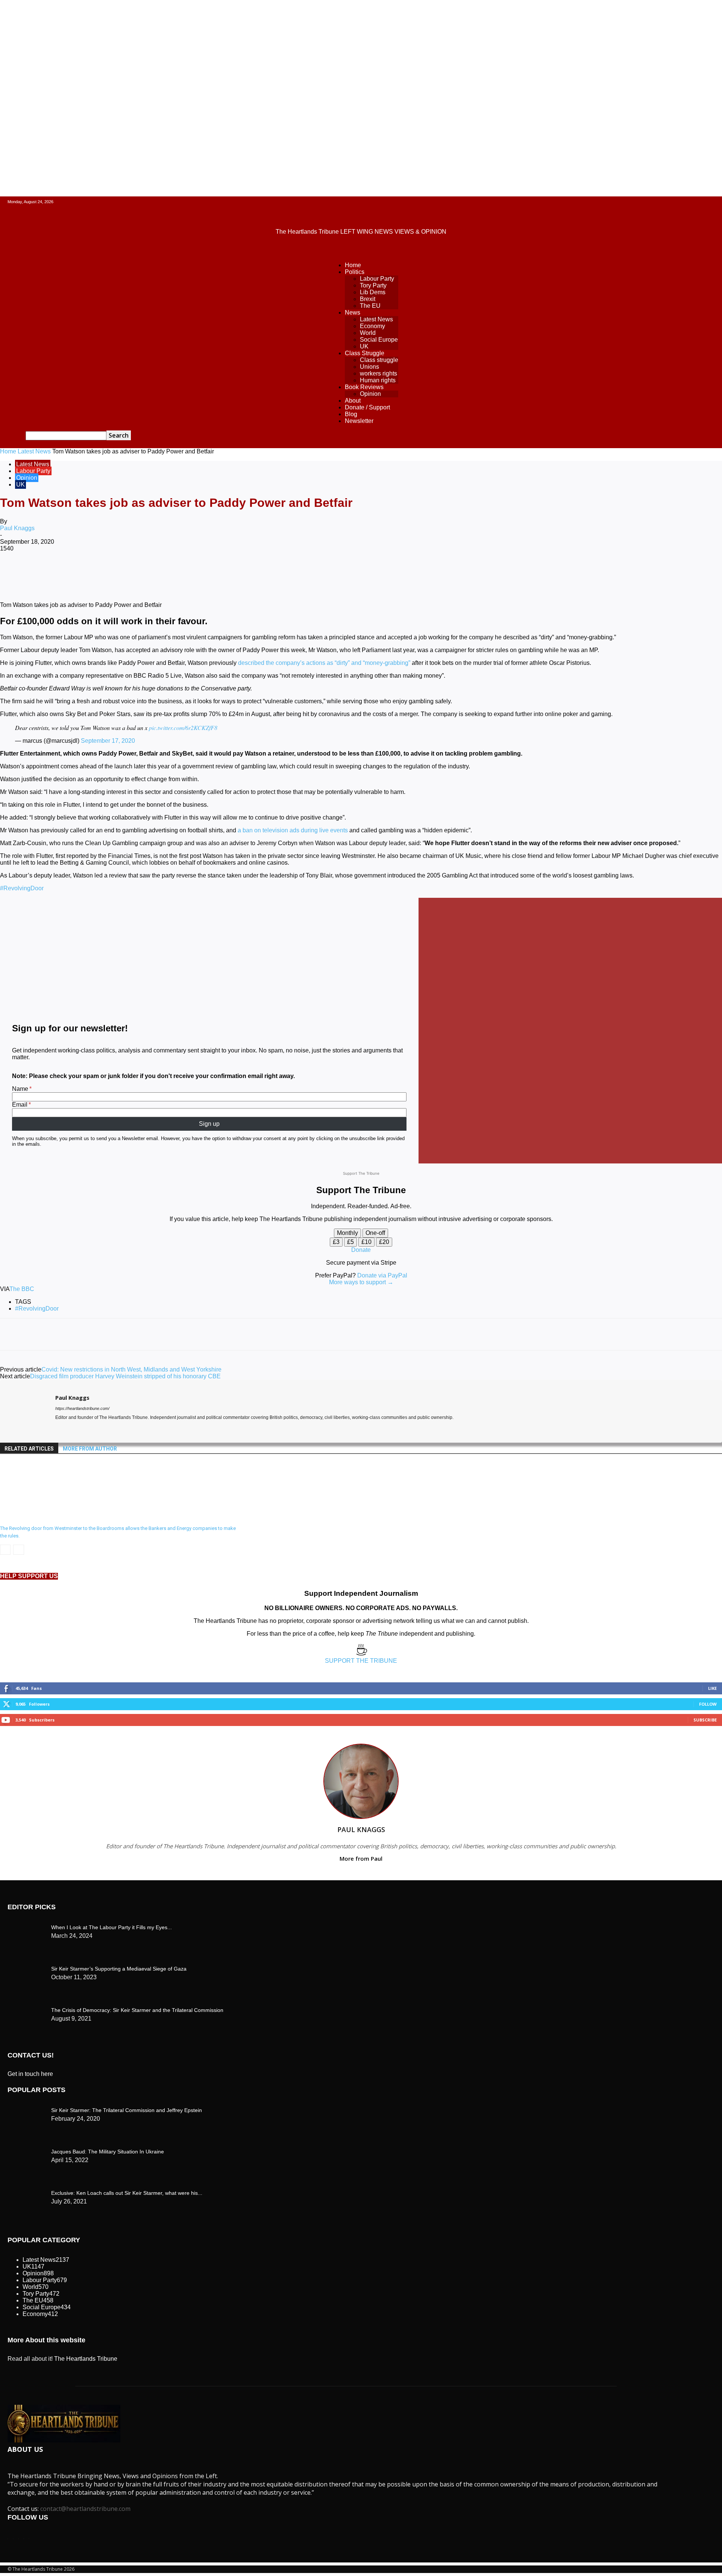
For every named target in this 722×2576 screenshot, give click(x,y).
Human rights (378, 380)
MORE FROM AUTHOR (90, 1449)
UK (364, 346)
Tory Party (373, 285)
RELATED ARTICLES (29, 1449)
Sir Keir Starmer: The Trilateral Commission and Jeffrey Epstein (127, 2110)
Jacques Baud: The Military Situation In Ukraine (108, 2152)
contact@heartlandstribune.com (85, 2509)
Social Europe (379, 340)
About (353, 401)
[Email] (231, 573)
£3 (336, 1242)
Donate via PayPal (382, 1275)
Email (20, 1105)
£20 (384, 1242)
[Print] (258, 573)
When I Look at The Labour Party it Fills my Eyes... (111, 1927)
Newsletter (359, 421)
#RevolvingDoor (22, 888)
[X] (96, 573)
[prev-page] (5, 1550)
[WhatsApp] (150, 573)
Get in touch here (30, 2074)
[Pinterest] (123, 573)
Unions (369, 367)
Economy (372, 326)
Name (20, 1089)
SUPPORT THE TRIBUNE (361, 1661)
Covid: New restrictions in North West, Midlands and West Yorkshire (131, 1369)
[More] (312, 573)
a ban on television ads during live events (292, 830)
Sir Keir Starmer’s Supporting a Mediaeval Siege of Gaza (119, 1969)
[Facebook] (69, 573)
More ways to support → (361, 1282)
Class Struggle (365, 353)
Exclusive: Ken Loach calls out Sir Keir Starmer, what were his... (127, 2193)
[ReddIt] (204, 573)
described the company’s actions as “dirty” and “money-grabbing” (324, 663)
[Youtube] (85, 1429)
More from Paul (361, 1858)
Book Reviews (364, 387)
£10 (366, 1242)
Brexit (368, 299)
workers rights (378, 373)
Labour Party (377, 279)
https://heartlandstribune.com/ (82, 1408)
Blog (351, 414)
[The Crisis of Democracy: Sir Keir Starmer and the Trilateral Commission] (26, 1926)
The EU (370, 306)
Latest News (376, 319)
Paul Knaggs (17, 528)
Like (712, 1688)
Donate (361, 1250)
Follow (708, 1704)
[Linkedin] (177, 573)
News (353, 312)
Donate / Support (367, 407)
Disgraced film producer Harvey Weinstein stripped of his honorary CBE (125, 1376)
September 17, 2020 (108, 741)
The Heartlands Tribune (86, 2359)
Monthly (347, 1233)
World (368, 333)
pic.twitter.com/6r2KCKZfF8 (183, 728)
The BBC (22, 1289)
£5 (350, 1242)
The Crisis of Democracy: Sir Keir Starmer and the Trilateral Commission (137, 2010)
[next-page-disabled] (19, 1550)
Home (353, 265)
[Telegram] (285, 573)
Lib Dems (373, 292)
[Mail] (72, 1429)
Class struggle (379, 360)
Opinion (370, 394)
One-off (375, 1233)
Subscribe (705, 1720)
